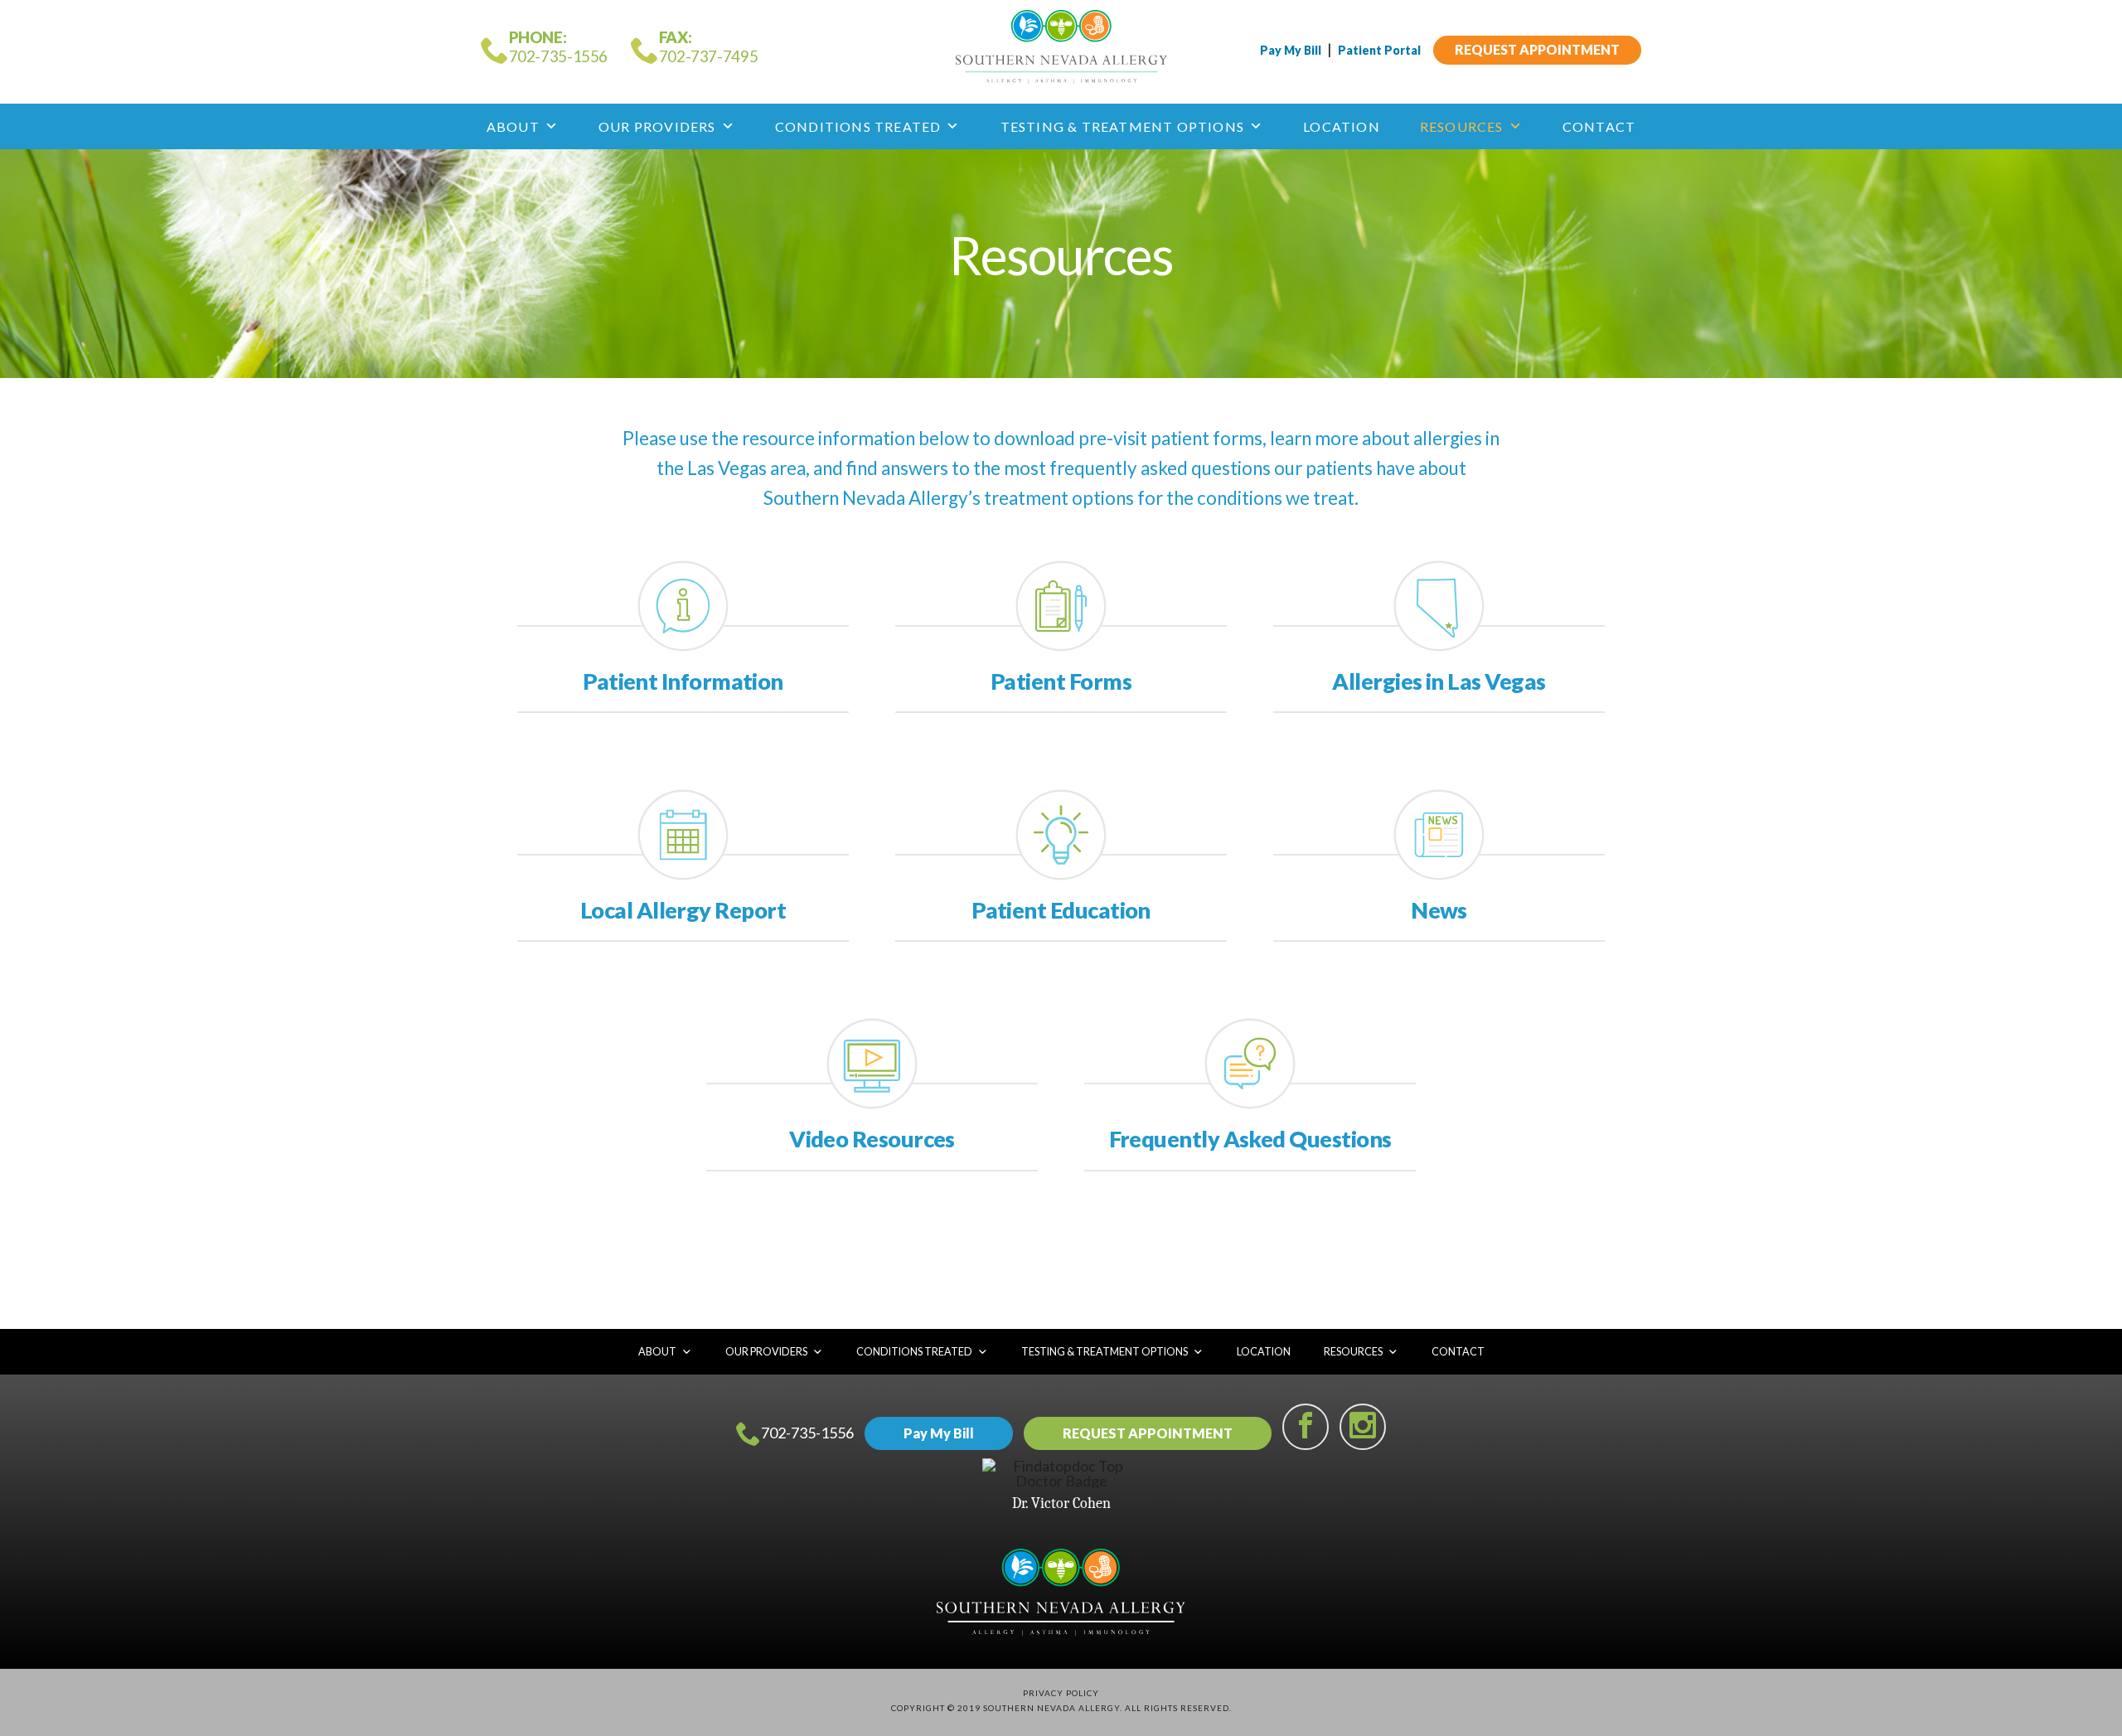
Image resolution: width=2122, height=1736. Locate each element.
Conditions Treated (858, 126)
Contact (1599, 126)
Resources (1462, 126)
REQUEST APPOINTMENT (1537, 49)
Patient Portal (1379, 50)
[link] (683, 681)
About (513, 126)
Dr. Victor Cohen (1061, 1504)
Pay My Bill (1291, 50)
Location (1342, 126)
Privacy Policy (1061, 1693)
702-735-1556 (807, 1433)
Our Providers (657, 126)
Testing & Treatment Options (1122, 126)
